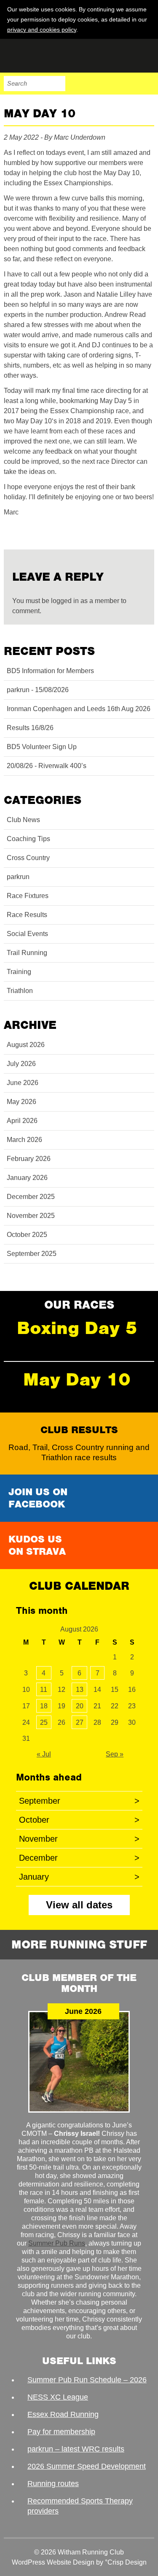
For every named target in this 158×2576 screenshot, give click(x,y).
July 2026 (21, 1064)
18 (44, 1706)
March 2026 (24, 1140)
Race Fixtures (28, 896)
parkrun (18, 877)
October (79, 1820)
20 (80, 1706)
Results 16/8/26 (30, 728)
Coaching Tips (28, 839)
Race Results (27, 915)
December (79, 1858)
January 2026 (27, 1178)
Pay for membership (61, 2432)
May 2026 (21, 1102)
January (79, 1877)
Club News (23, 820)
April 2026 (22, 1121)
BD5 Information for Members (50, 671)
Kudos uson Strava (37, 1545)
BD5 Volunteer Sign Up (42, 747)
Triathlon (20, 991)
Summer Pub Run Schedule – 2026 (87, 2380)
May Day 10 (77, 1379)
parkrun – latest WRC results (76, 2449)
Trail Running (27, 953)
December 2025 (31, 1197)
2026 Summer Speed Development (87, 2466)
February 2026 (29, 1159)
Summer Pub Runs (57, 2243)
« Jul (44, 1754)
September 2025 (32, 1254)
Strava (129, 84)
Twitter (111, 84)
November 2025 (31, 1216)
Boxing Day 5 (77, 1328)
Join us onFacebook (38, 1498)
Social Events (27, 934)
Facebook (94, 84)
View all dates (79, 1905)
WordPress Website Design (53, 2562)
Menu (147, 84)
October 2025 (27, 1235)
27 (80, 1722)
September (79, 1801)
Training (19, 972)
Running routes (53, 2484)
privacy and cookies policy (42, 30)
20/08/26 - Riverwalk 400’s (47, 766)
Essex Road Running (63, 2414)
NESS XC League (58, 2397)
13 (80, 1690)
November (79, 1839)
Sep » (115, 1754)
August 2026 (26, 1045)
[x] (147, 29)
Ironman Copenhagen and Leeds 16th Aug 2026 (79, 709)
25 (44, 1722)
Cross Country (28, 858)
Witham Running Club (46, 56)
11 (44, 1690)
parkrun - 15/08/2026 (38, 690)
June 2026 (23, 1083)
